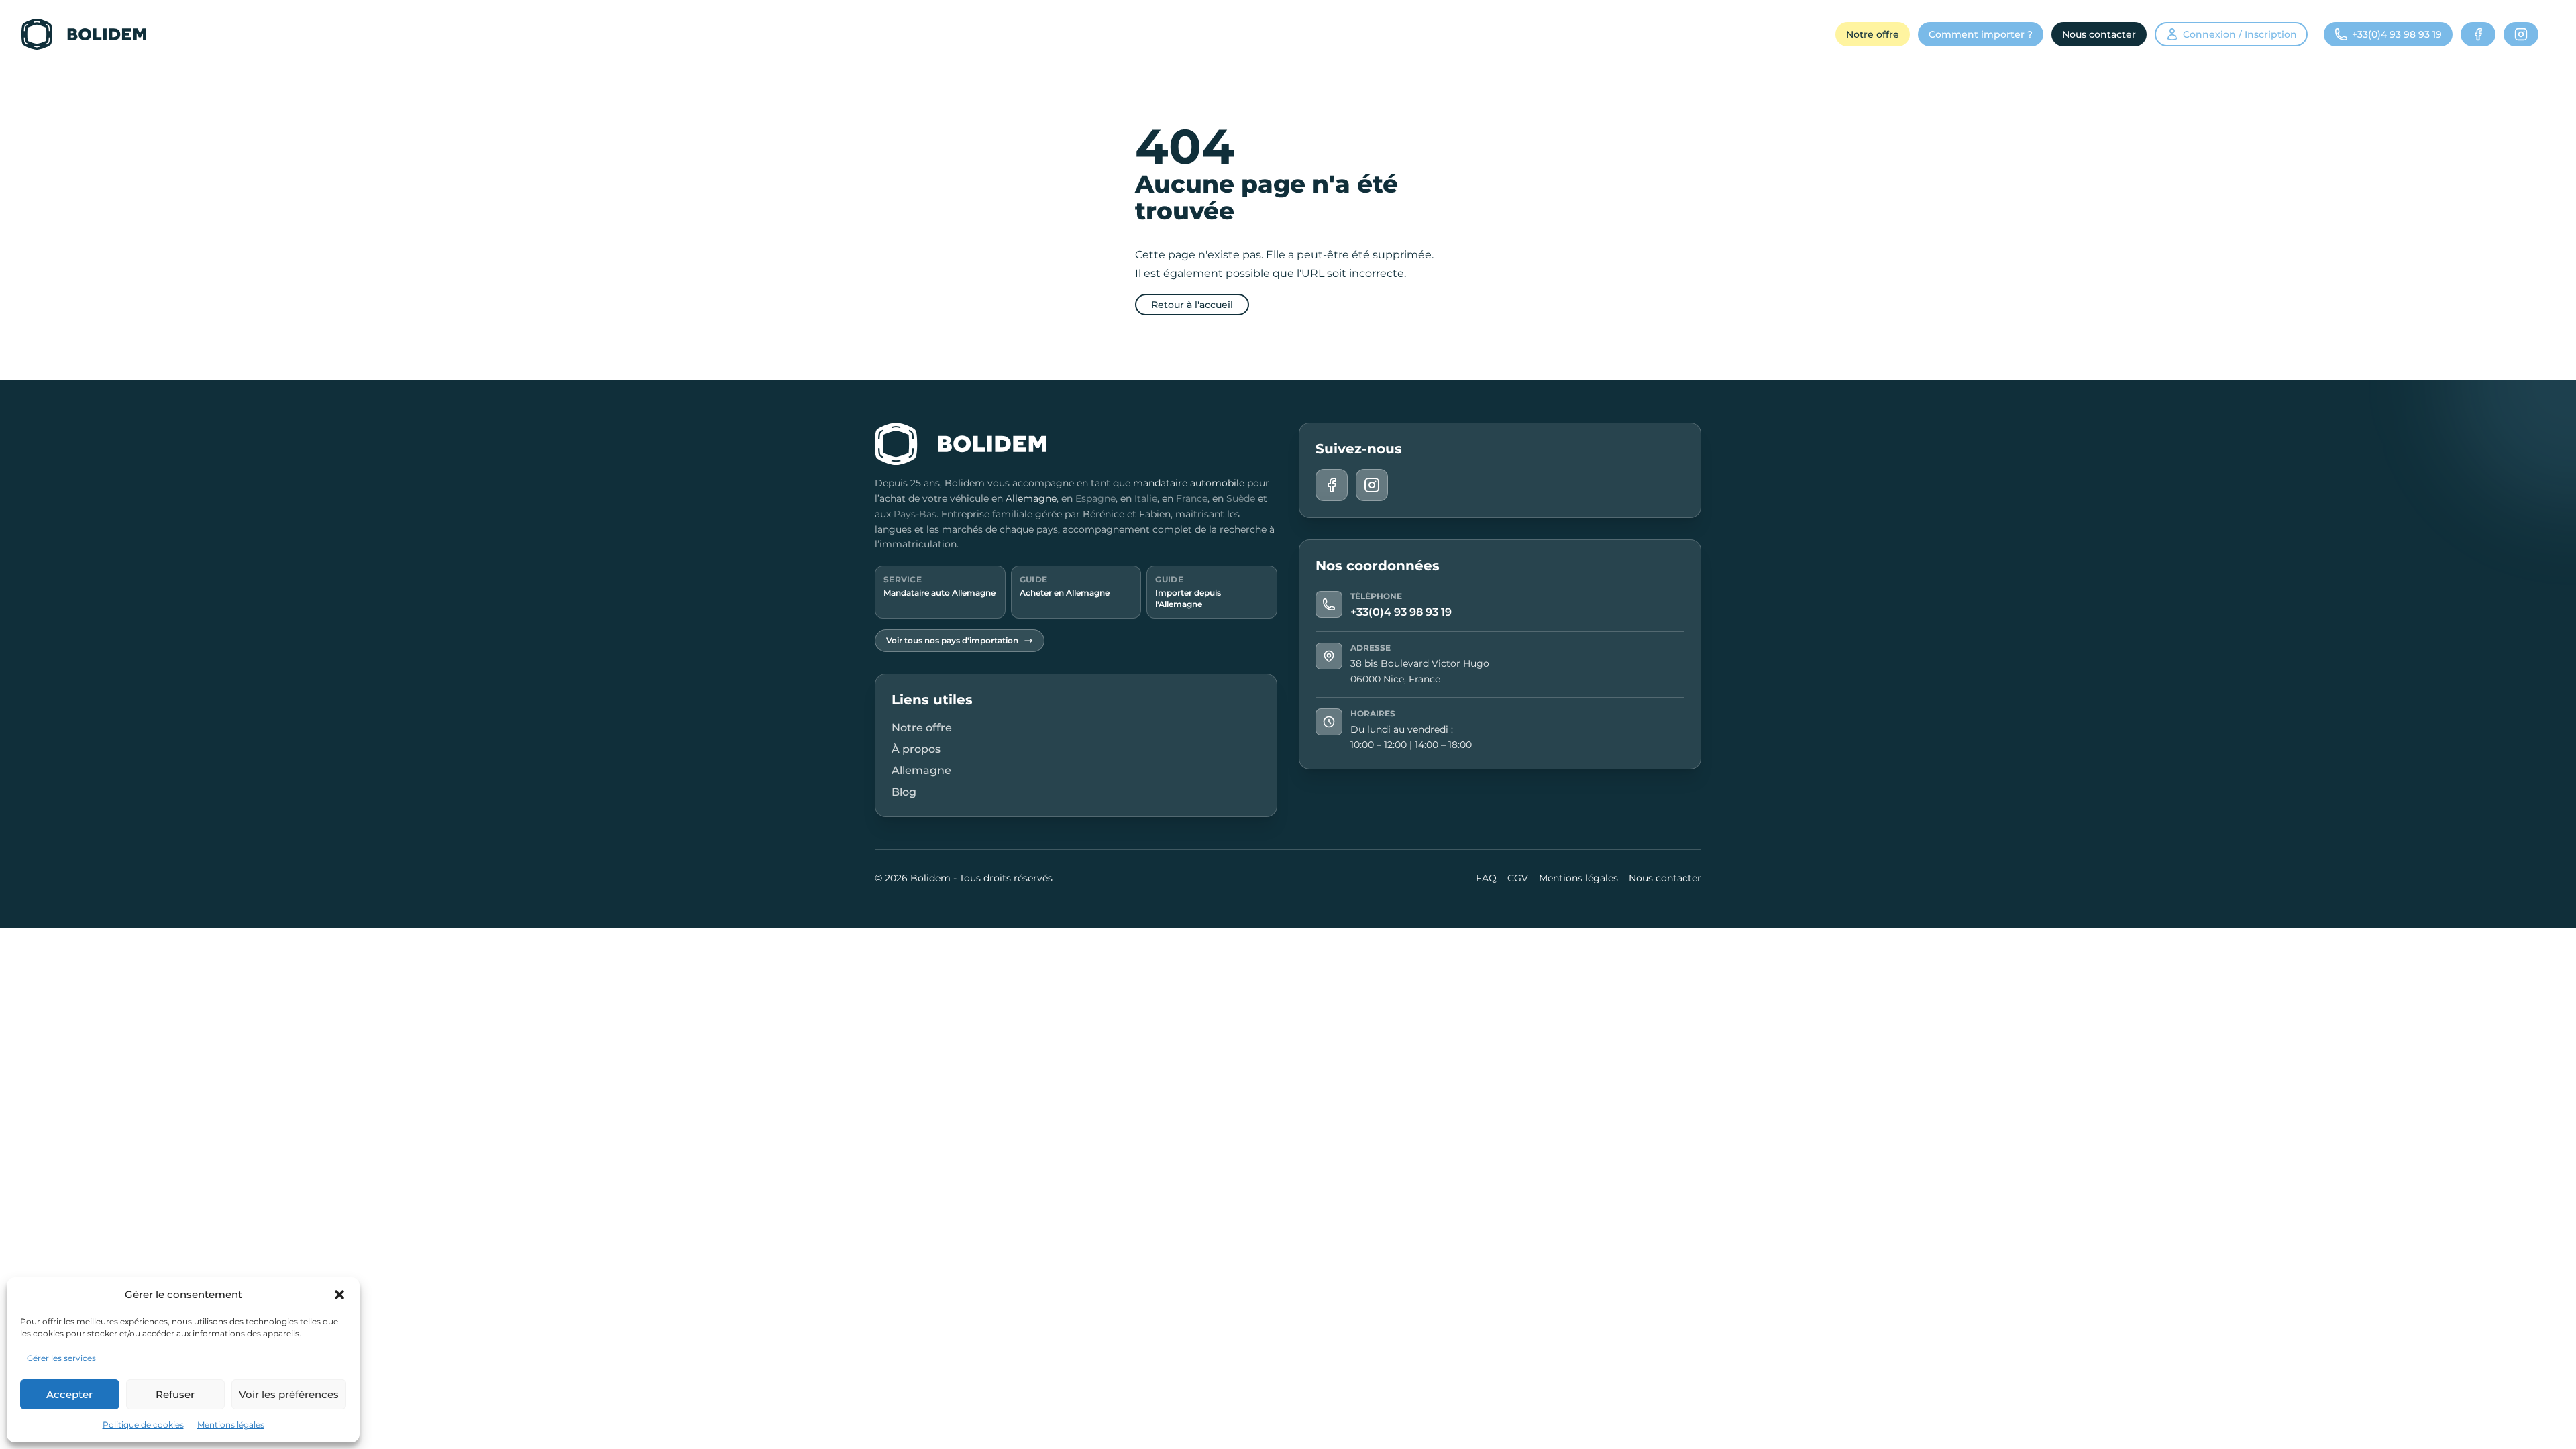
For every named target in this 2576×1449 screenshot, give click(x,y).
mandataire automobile (1189, 483)
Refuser (175, 1394)
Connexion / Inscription (2240, 34)
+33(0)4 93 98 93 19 (1401, 612)
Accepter (69, 1394)
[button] (339, 1295)
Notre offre (1873, 34)
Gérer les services (61, 1358)
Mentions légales (231, 1425)
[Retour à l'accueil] (84, 34)
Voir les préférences (289, 1394)
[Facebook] (2478, 34)
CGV (1518, 878)
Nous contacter (2099, 34)
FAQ (1486, 878)
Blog (904, 792)
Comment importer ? (1981, 34)
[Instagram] (2521, 34)
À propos (916, 749)
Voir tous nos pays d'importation (952, 640)
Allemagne (1031, 498)
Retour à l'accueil (1192, 305)
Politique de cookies (143, 1425)
